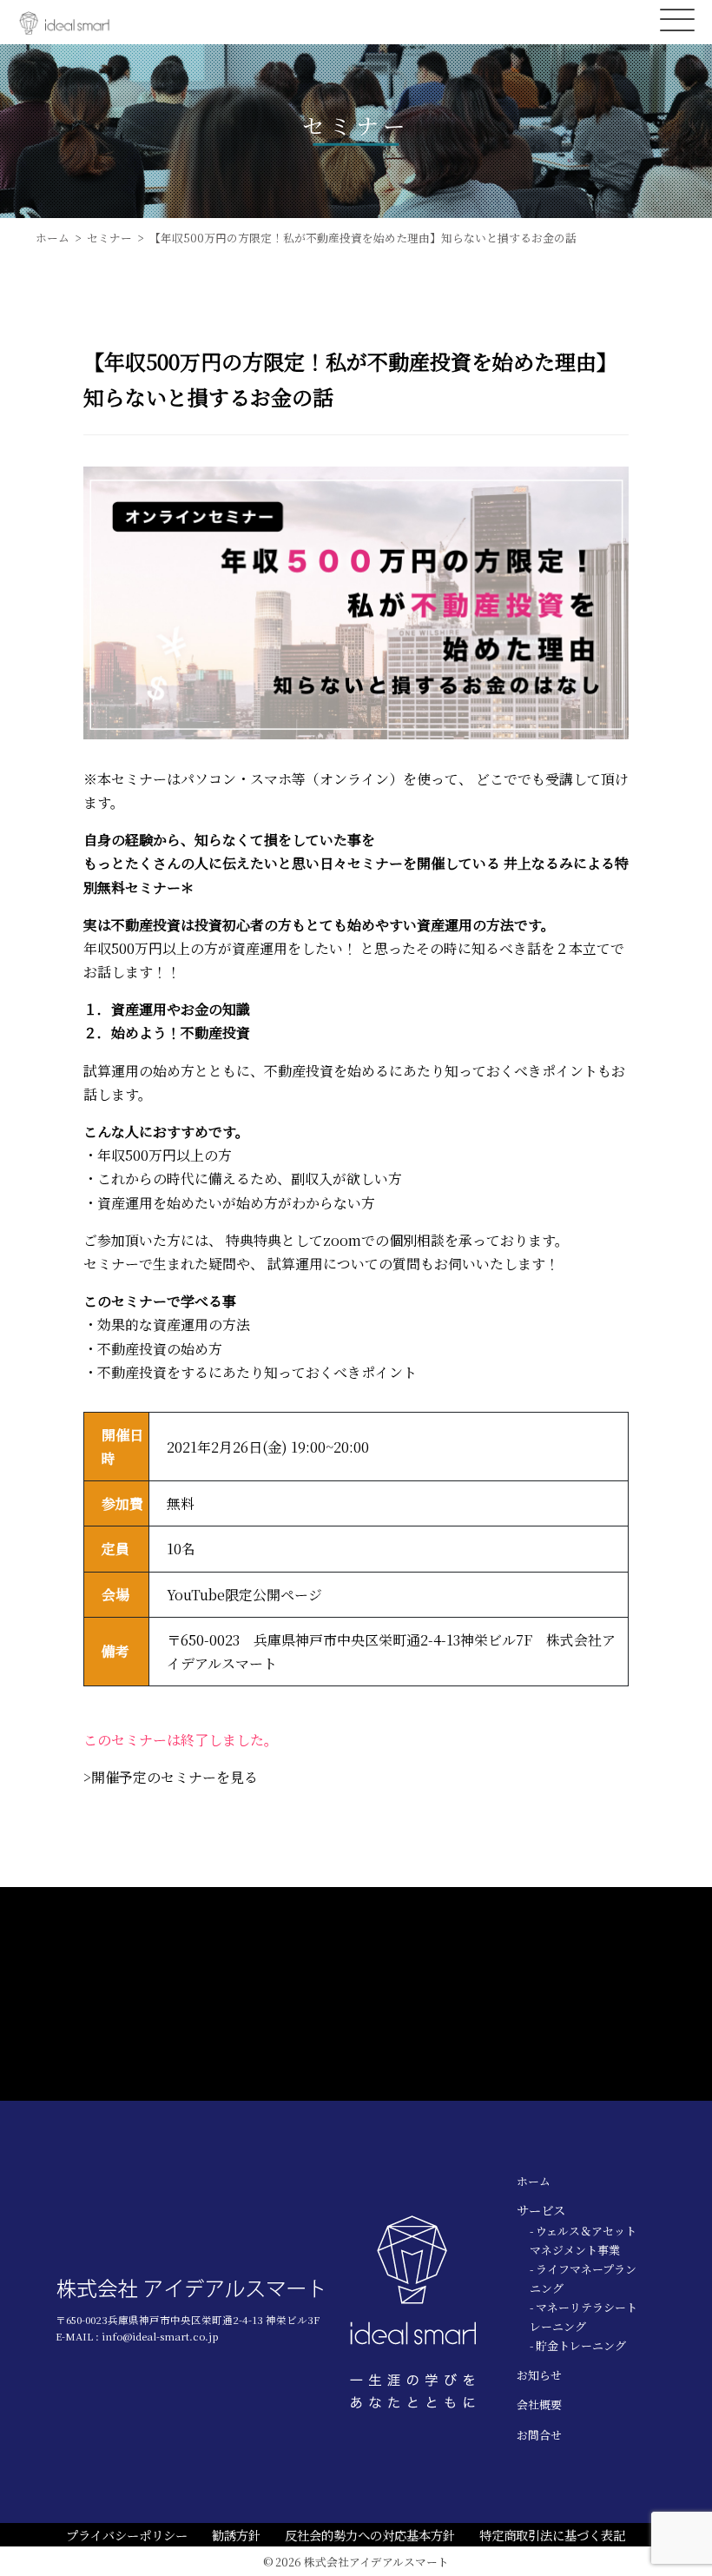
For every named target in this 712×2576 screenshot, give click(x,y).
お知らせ (539, 2375)
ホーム (534, 2181)
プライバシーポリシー (127, 2535)
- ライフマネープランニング (583, 2278)
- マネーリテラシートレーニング (583, 2317)
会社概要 (539, 2404)
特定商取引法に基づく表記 (552, 2535)
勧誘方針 (236, 2535)
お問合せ (539, 2435)
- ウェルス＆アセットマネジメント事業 (583, 2240)
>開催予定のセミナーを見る (171, 1777)
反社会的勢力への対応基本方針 (370, 2535)
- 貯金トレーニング (578, 2345)
